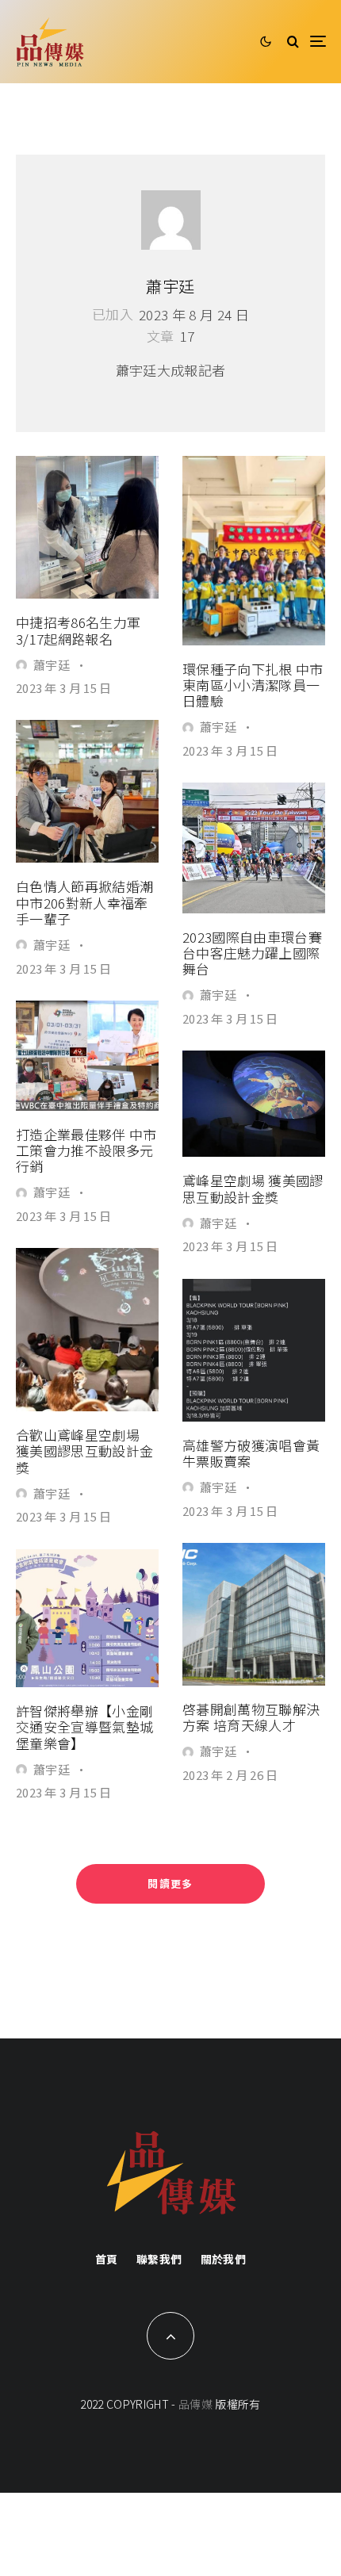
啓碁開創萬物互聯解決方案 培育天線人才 (251, 1718)
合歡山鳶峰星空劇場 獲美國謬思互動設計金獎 (84, 1451)
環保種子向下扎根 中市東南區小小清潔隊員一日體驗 (253, 685)
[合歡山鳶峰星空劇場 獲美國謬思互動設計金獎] (87, 1330)
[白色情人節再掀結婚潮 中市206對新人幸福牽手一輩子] (87, 791)
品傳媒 (195, 2404)
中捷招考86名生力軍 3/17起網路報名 (78, 631)
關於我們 (223, 2259)
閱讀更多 (170, 1883)
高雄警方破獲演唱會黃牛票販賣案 (251, 1454)
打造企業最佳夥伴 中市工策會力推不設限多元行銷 (86, 1151)
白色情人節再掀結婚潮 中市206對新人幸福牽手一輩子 (84, 903)
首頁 (107, 2259)
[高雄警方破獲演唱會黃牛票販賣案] (254, 1350)
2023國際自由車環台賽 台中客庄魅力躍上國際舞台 (252, 953)
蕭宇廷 (170, 286)
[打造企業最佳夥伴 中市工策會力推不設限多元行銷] (87, 1055)
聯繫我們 (159, 2259)
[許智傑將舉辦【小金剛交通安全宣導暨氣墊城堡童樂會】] (87, 1618)
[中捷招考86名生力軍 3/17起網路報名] (87, 527)
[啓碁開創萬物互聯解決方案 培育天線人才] (254, 1614)
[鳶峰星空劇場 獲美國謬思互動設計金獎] (254, 1104)
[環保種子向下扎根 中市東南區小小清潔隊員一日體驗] (254, 550)
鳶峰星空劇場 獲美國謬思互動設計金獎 (253, 1189)
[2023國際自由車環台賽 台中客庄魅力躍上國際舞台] (254, 848)
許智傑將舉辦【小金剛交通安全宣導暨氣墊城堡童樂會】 (84, 1727)
